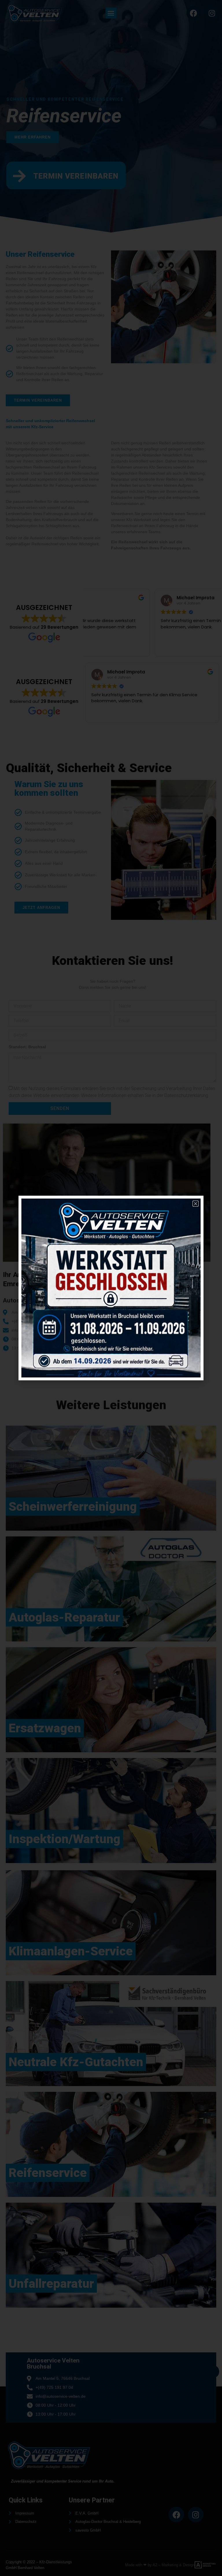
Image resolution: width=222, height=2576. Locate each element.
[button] (196, 1204)
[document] (111, 1288)
